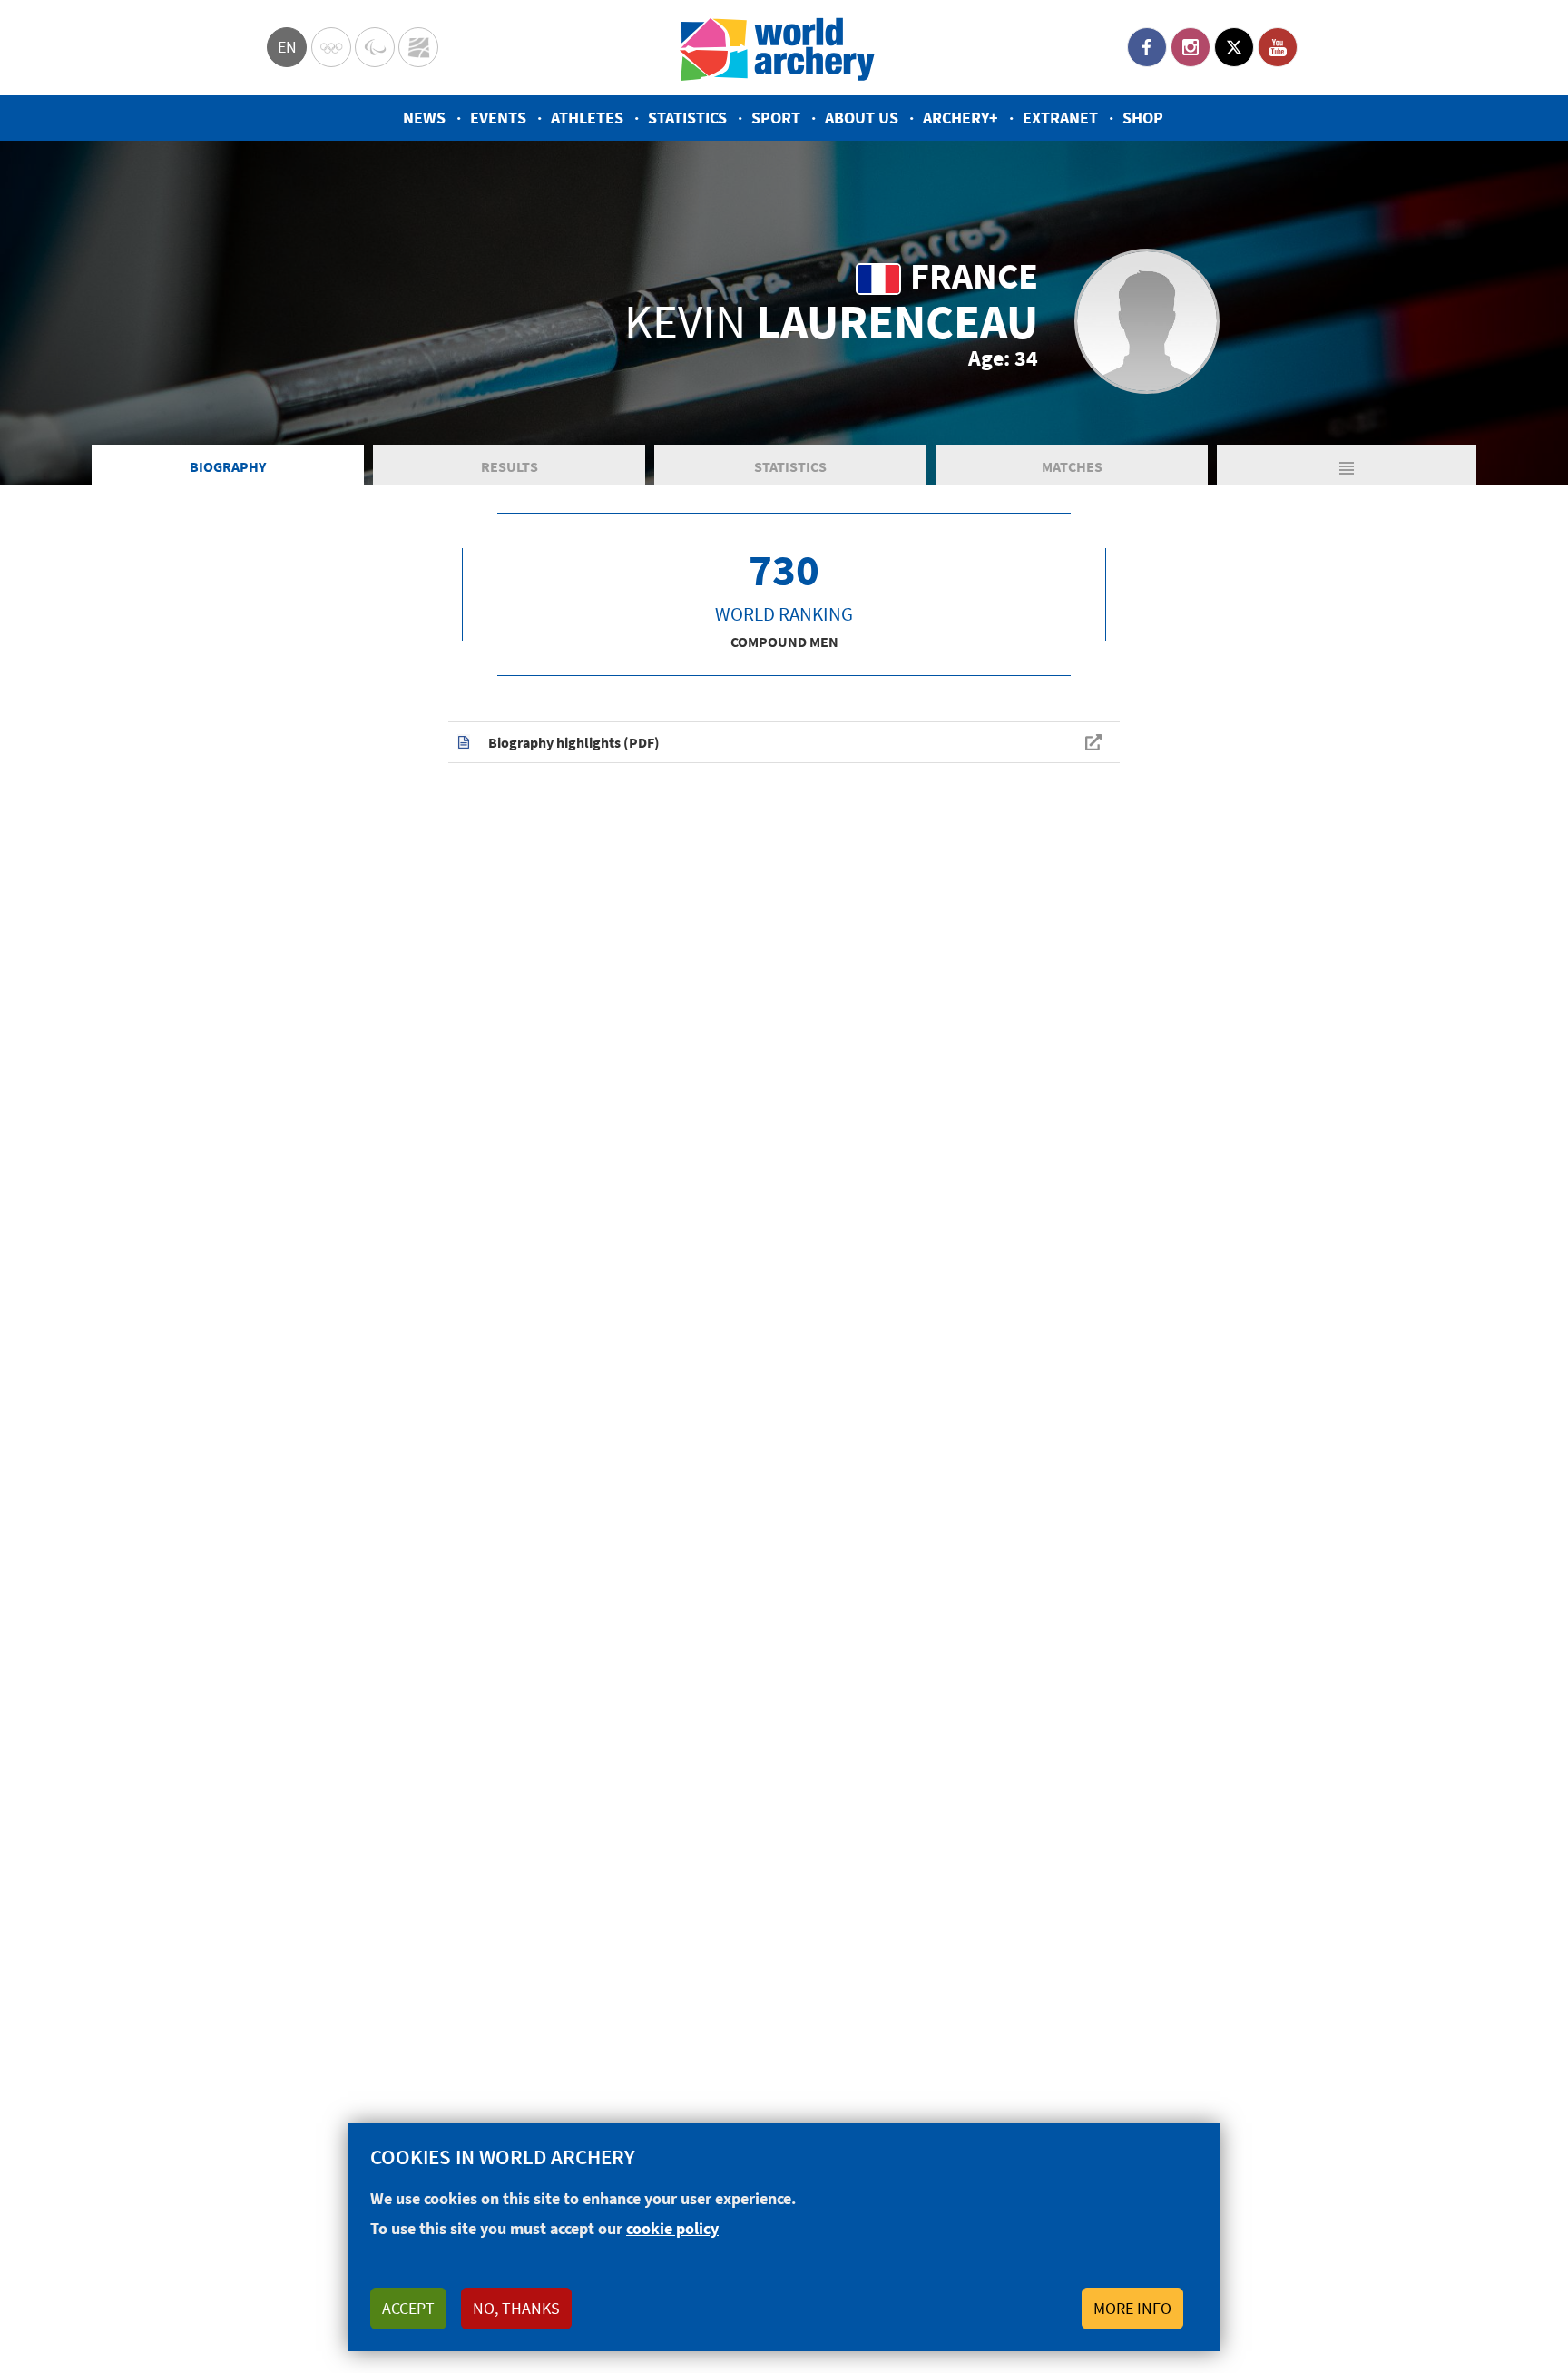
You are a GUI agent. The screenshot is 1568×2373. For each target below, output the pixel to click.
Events (498, 118)
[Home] (778, 48)
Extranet (1060, 118)
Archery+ (960, 118)
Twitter (1234, 47)
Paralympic (375, 47)
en (287, 47)
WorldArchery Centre (418, 47)
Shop (1143, 118)
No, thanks (516, 2308)
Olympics (331, 47)
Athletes (587, 118)
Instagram (1191, 47)
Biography (228, 466)
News (424, 118)
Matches (1072, 466)
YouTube (1278, 47)
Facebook (1147, 47)
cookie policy (672, 2228)
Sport (776, 118)
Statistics (687, 118)
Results (510, 466)
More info (1132, 2308)
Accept (408, 2308)
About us (862, 118)
